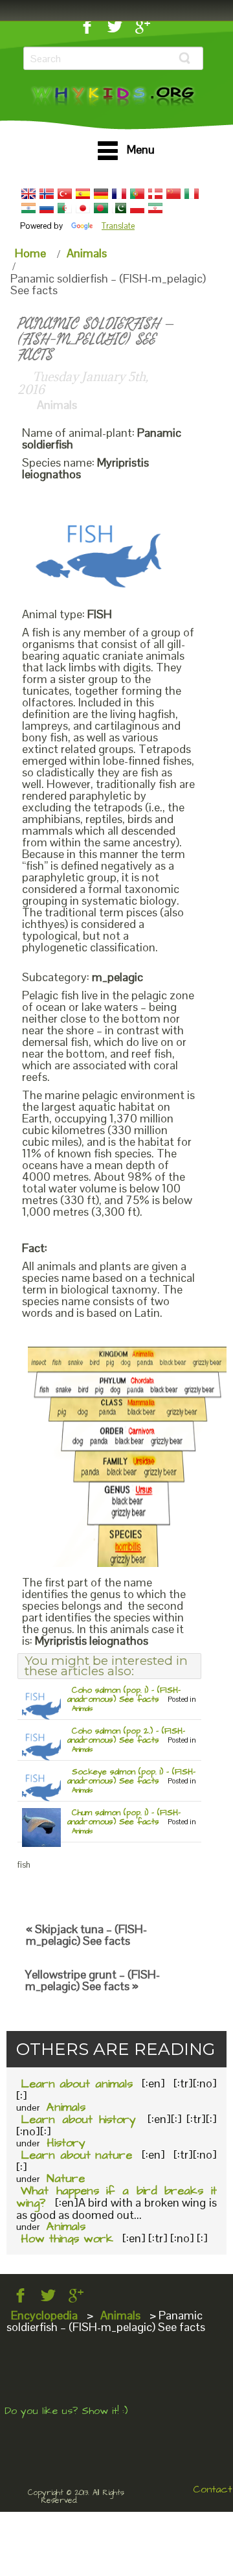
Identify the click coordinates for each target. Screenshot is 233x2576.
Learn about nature (76, 2155)
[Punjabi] (119, 208)
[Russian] (47, 208)
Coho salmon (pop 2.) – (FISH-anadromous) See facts (126, 1735)
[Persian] (155, 208)
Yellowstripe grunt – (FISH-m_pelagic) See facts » (93, 1980)
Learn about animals (77, 2084)
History (66, 2143)
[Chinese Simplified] (173, 194)
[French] (119, 194)
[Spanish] (83, 194)
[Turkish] (65, 194)
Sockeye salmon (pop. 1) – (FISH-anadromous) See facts (131, 1776)
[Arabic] (65, 208)
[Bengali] (101, 208)
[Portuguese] (137, 194)
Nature (66, 2178)
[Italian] (192, 194)
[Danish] (155, 194)
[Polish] (137, 208)
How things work (67, 2239)
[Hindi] (28, 208)
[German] (101, 194)
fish (24, 1865)
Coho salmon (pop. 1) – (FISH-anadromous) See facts (124, 1695)
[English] (28, 194)
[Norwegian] (47, 194)
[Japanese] (83, 208)
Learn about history (78, 2119)
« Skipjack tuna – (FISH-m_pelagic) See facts (86, 1935)
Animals (87, 253)
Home (30, 253)
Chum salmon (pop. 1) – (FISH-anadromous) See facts (124, 1817)
